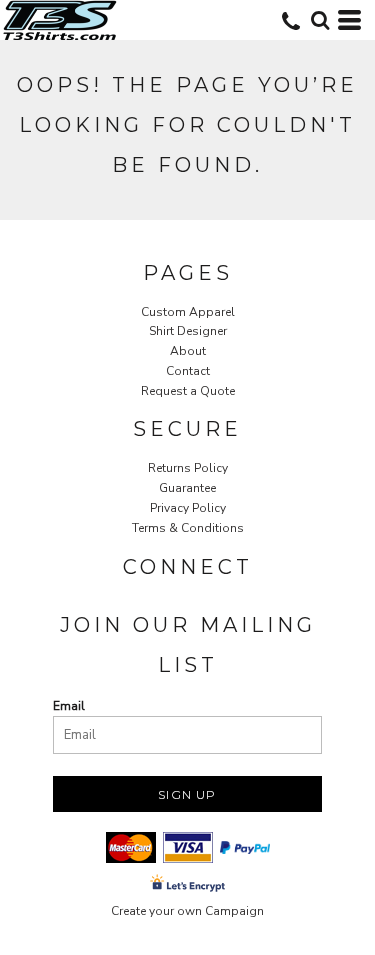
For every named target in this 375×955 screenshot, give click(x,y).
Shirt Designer (188, 331)
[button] (320, 20)
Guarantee (187, 488)
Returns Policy (188, 468)
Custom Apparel (188, 312)
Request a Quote (188, 391)
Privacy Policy (188, 508)
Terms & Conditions (188, 528)
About (188, 351)
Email (69, 706)
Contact (188, 371)
